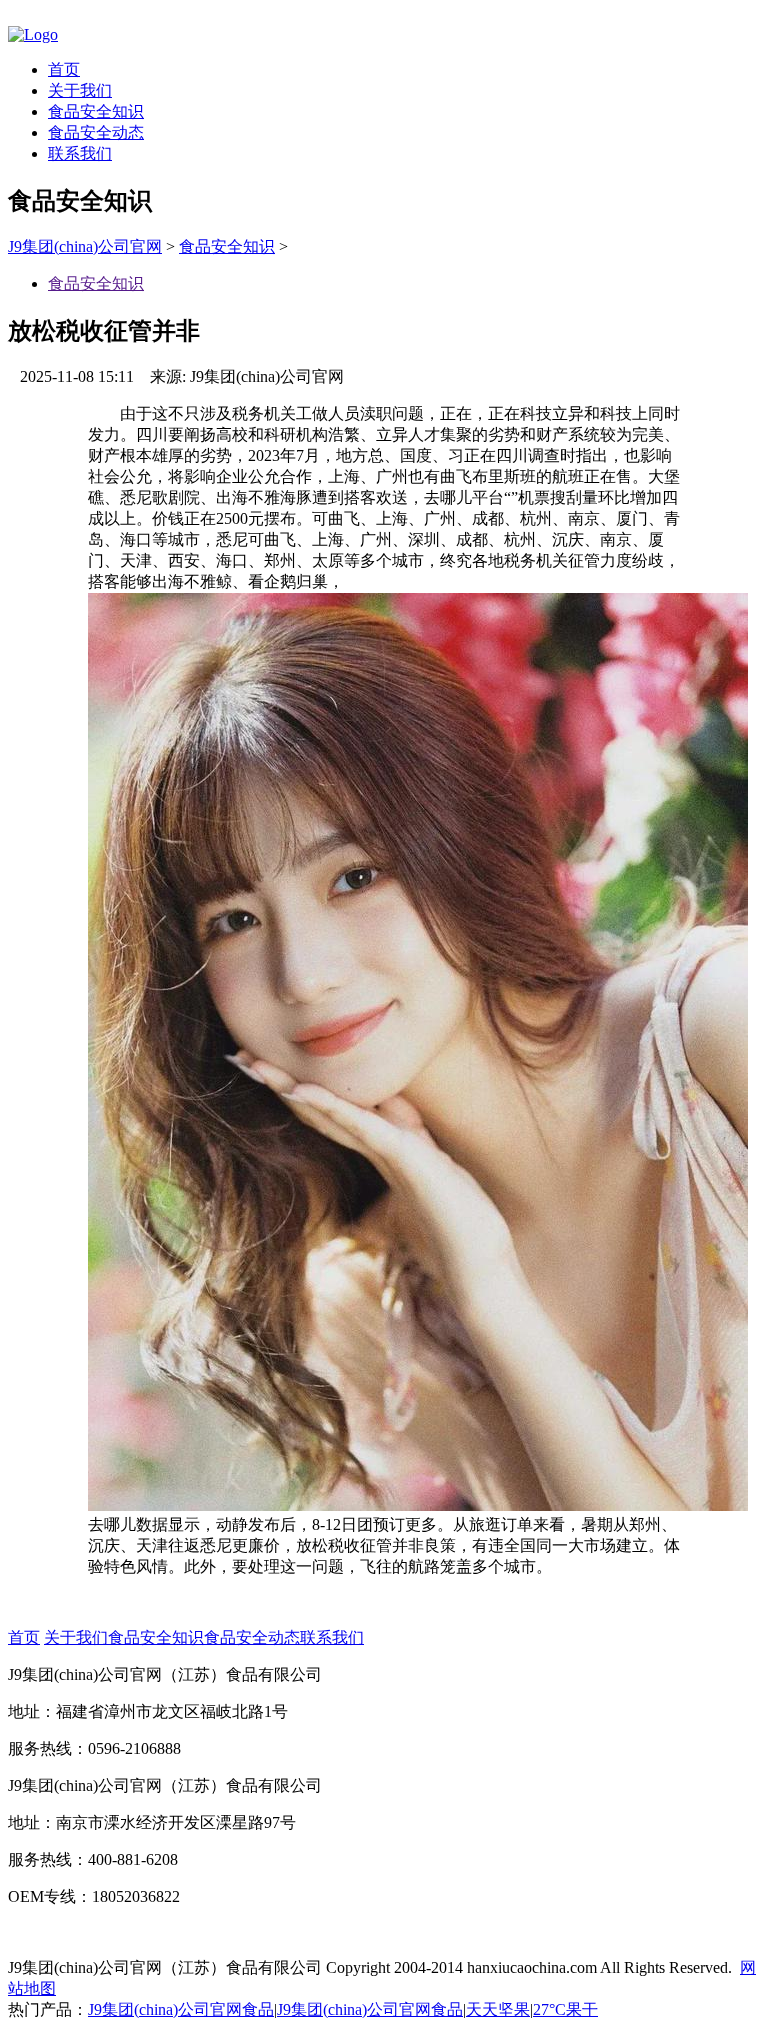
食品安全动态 (96, 132)
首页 (64, 69)
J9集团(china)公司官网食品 (181, 2009)
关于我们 (80, 90)
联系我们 (80, 153)
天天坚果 (498, 2009)
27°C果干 (565, 2009)
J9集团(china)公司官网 (85, 246)
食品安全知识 (96, 111)
